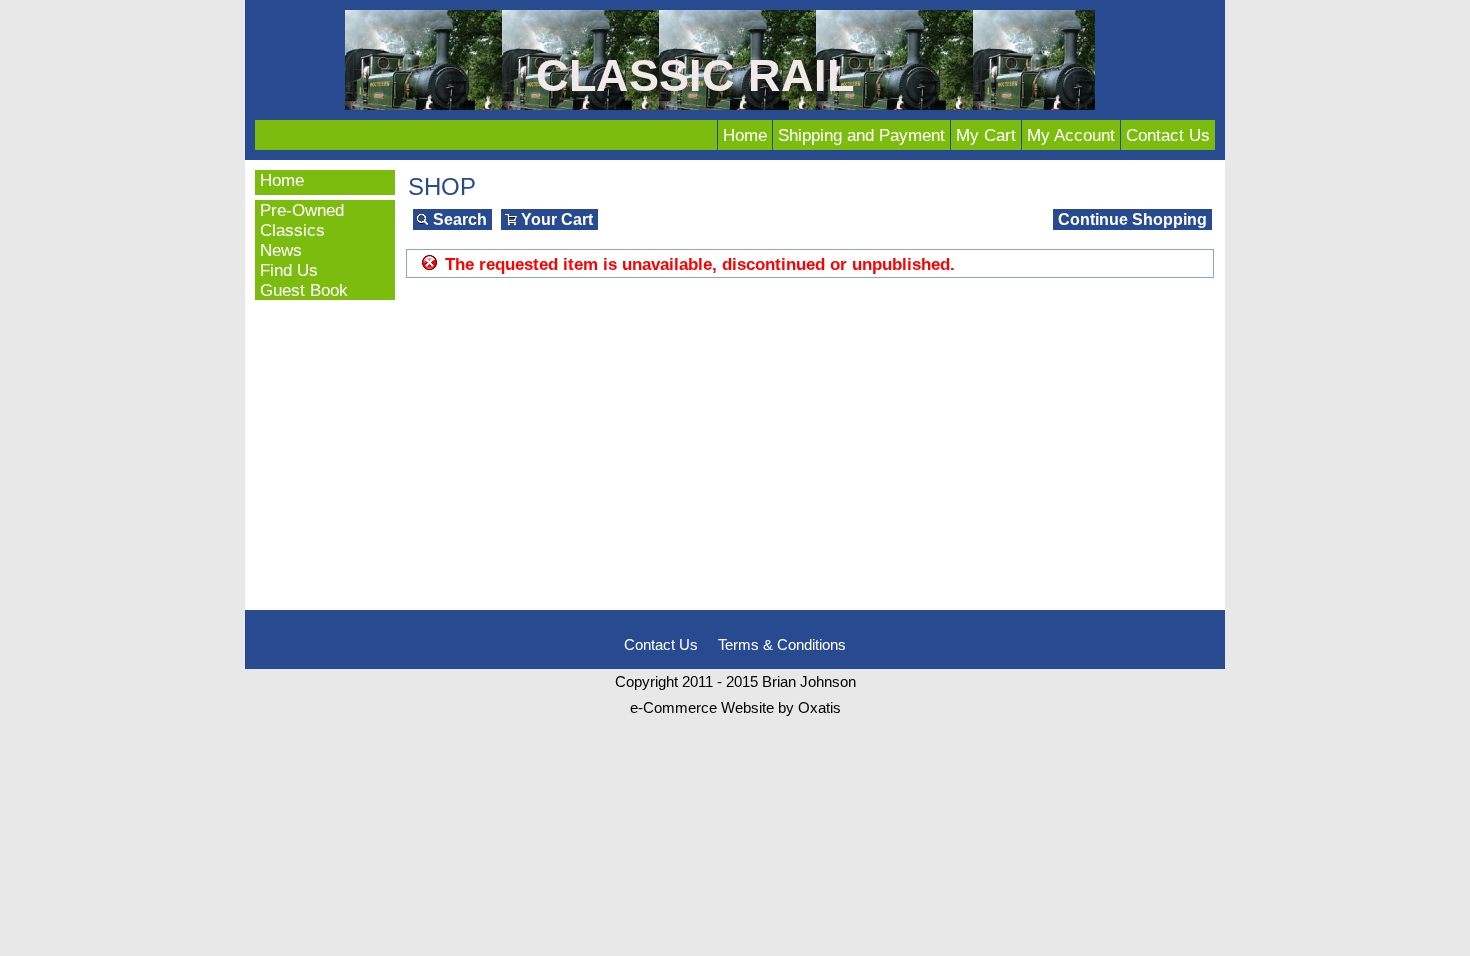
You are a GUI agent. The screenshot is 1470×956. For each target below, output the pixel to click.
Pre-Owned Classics (302, 220)
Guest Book (304, 290)
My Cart (986, 135)
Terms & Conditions (782, 645)
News (281, 250)
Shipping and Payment (861, 135)
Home (745, 135)
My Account (1071, 135)
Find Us (289, 270)
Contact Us (1168, 135)
